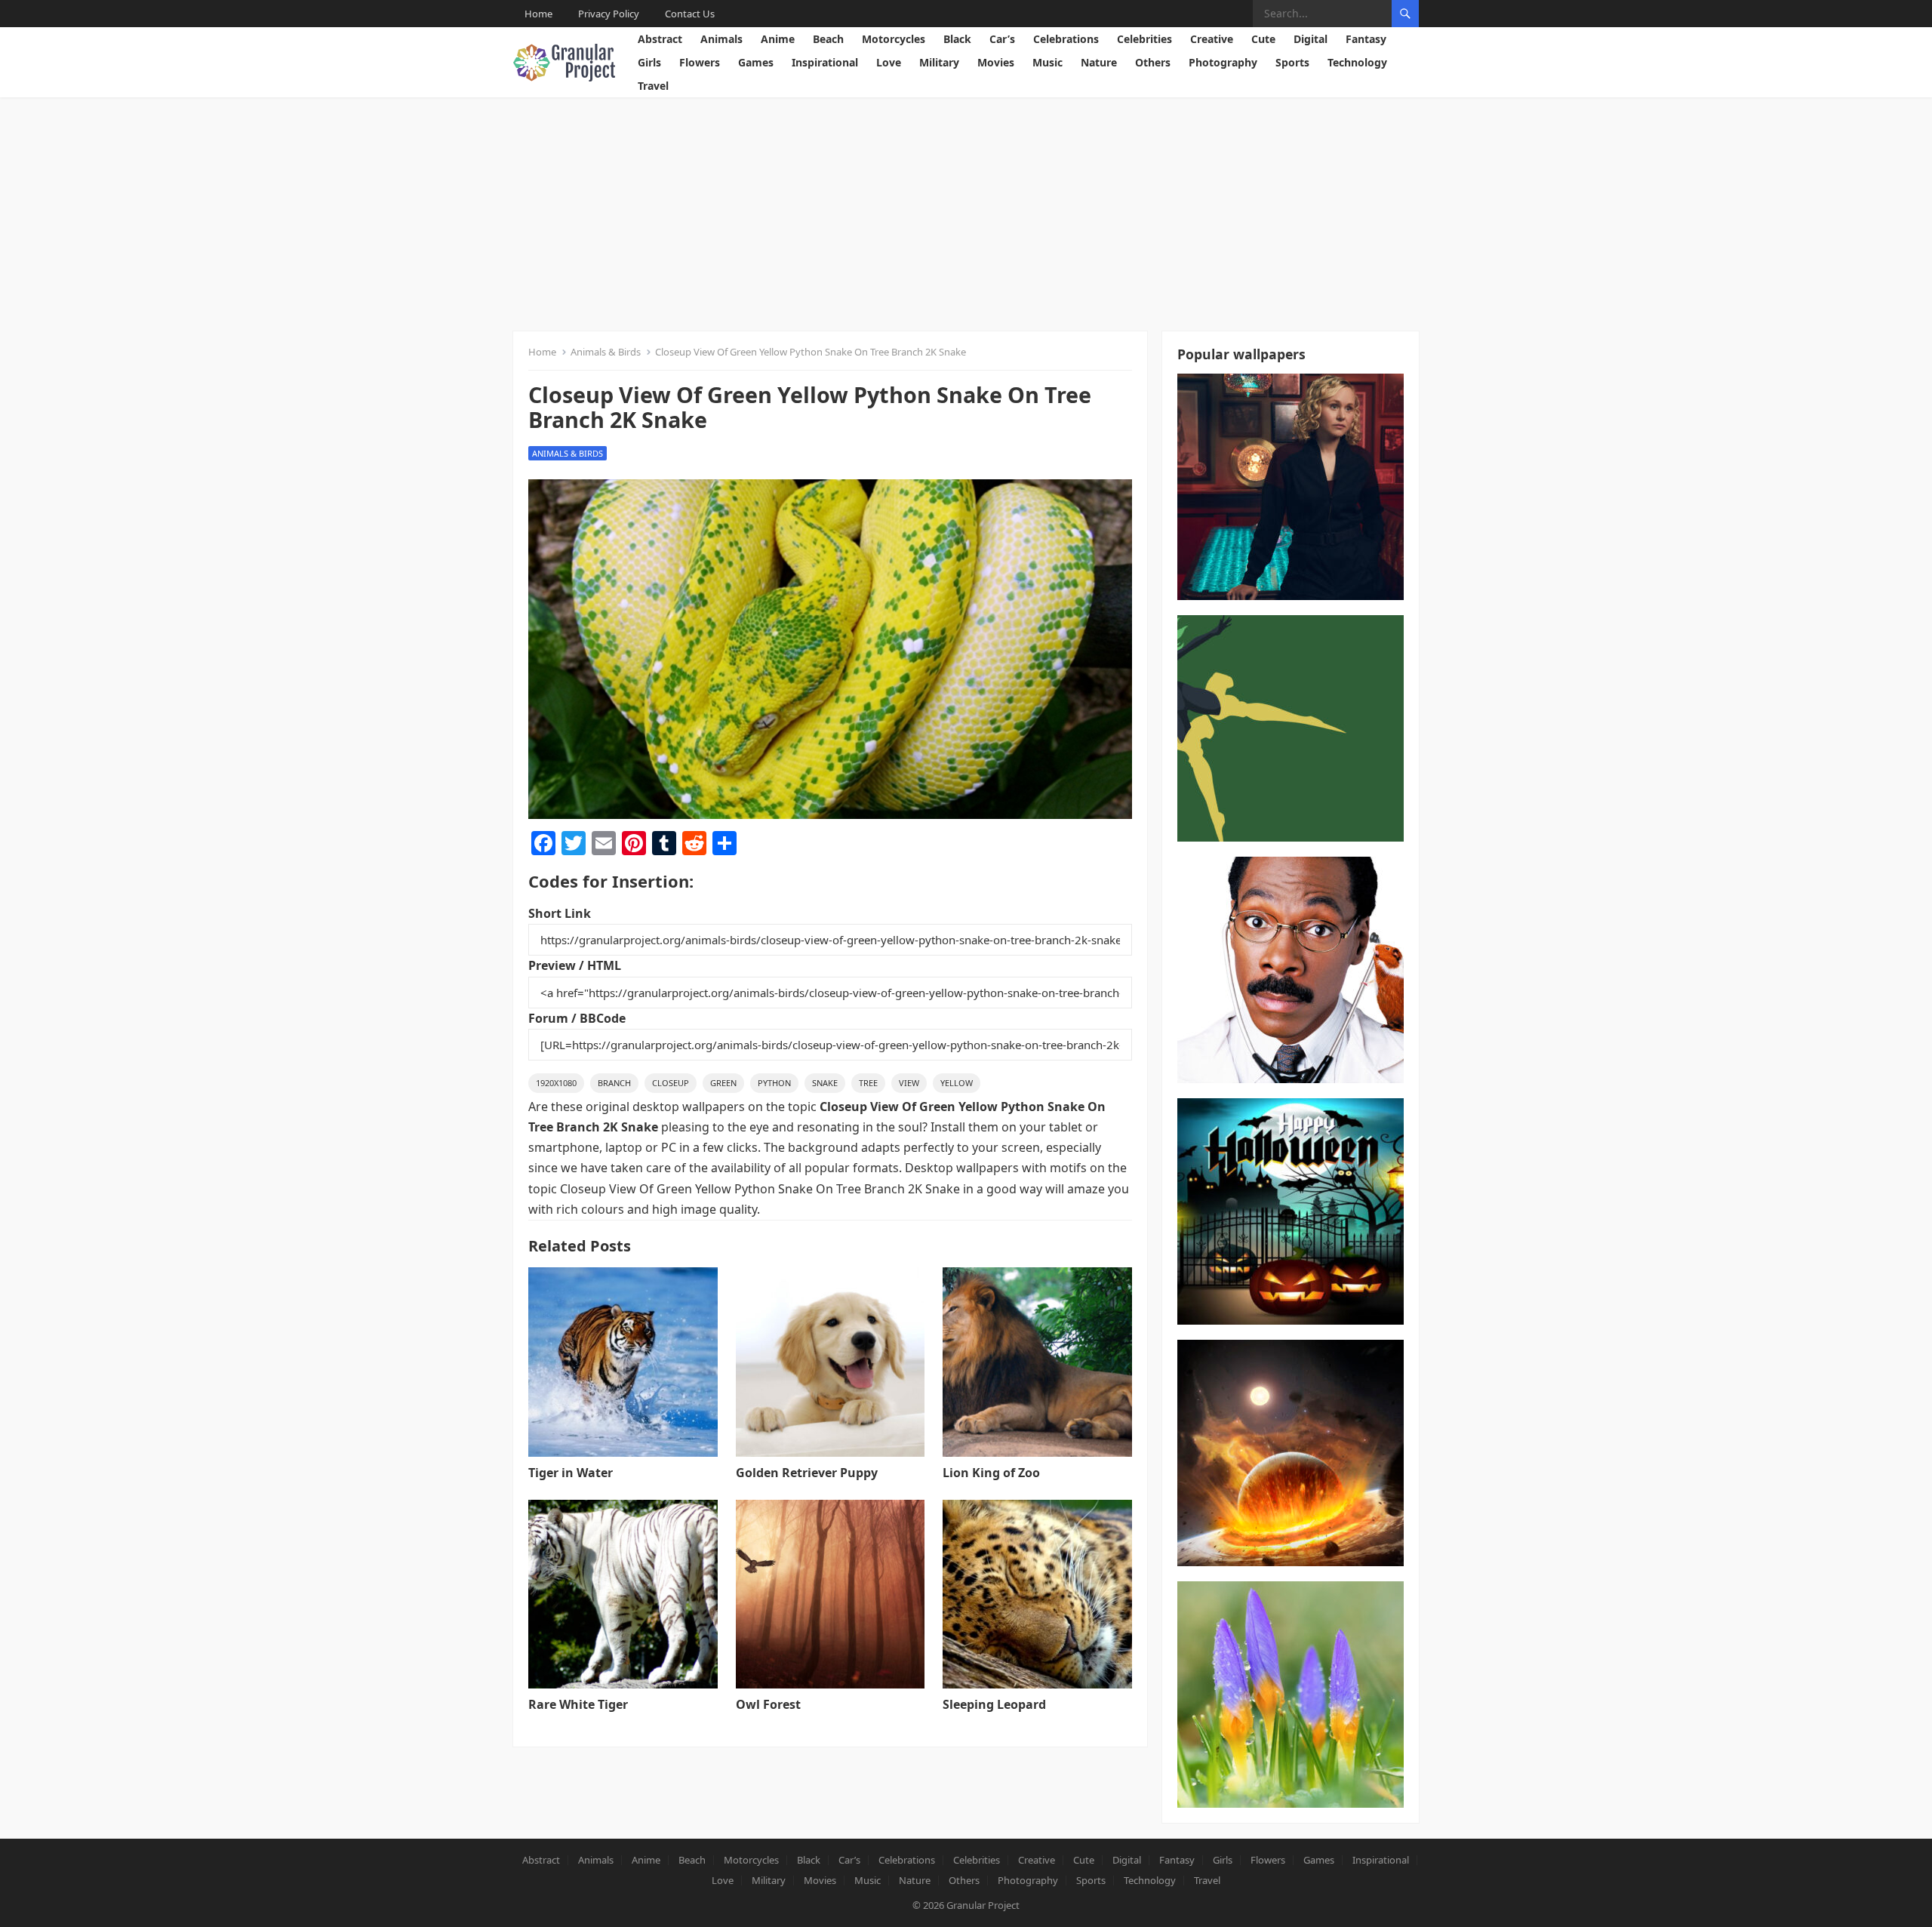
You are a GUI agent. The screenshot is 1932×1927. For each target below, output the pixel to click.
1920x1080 (556, 1083)
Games (756, 62)
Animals (721, 39)
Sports (1292, 62)
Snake (825, 1083)
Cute (1263, 39)
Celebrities (1144, 39)
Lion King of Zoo (991, 1473)
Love (889, 62)
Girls (649, 62)
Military (939, 62)
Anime (778, 39)
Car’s (1002, 39)
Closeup (671, 1083)
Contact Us (690, 14)
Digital (1311, 39)
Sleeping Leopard (994, 1704)
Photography (1223, 62)
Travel (653, 86)
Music (1048, 62)
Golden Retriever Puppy (807, 1473)
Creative (1212, 39)
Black (957, 39)
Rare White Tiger (578, 1704)
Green (723, 1083)
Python (774, 1083)
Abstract (660, 39)
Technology (1357, 62)
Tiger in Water (571, 1473)
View (909, 1083)
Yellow (957, 1083)
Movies (996, 62)
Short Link (560, 913)
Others (1153, 62)
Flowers (700, 62)
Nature (1099, 62)
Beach (828, 39)
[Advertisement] (966, 211)
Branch (614, 1083)
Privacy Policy (609, 14)
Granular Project (983, 1905)
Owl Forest (768, 1704)
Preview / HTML (575, 965)
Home (538, 14)
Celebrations (1066, 39)
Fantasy (1366, 39)
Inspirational (825, 62)
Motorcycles (894, 39)
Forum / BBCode (577, 1018)
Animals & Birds (606, 352)
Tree (868, 1083)
